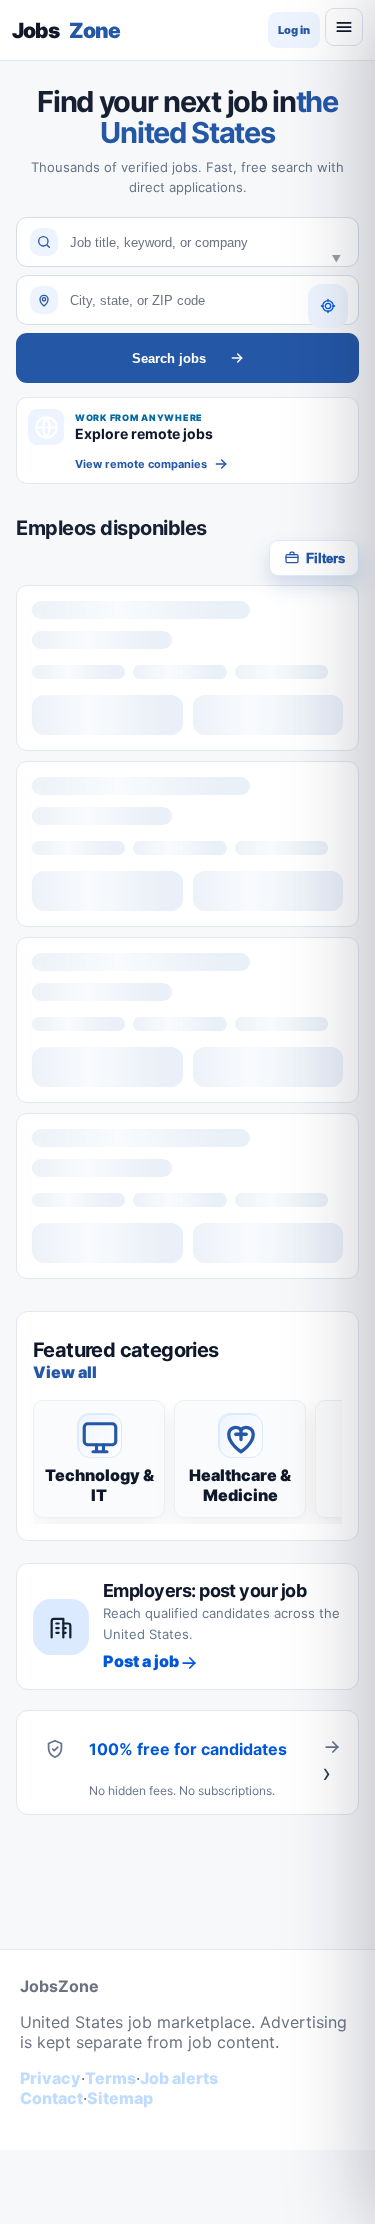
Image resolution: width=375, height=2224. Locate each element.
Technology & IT (99, 1485)
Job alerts (179, 2078)
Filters (325, 558)
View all (65, 1372)
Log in (294, 30)
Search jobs (169, 358)
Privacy (50, 2078)
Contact (51, 2098)
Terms (110, 2078)
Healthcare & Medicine (240, 1485)
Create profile (332, 1762)
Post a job (141, 1661)
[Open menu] (344, 27)
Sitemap (120, 2098)
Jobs (66, 30)
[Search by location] (328, 306)
